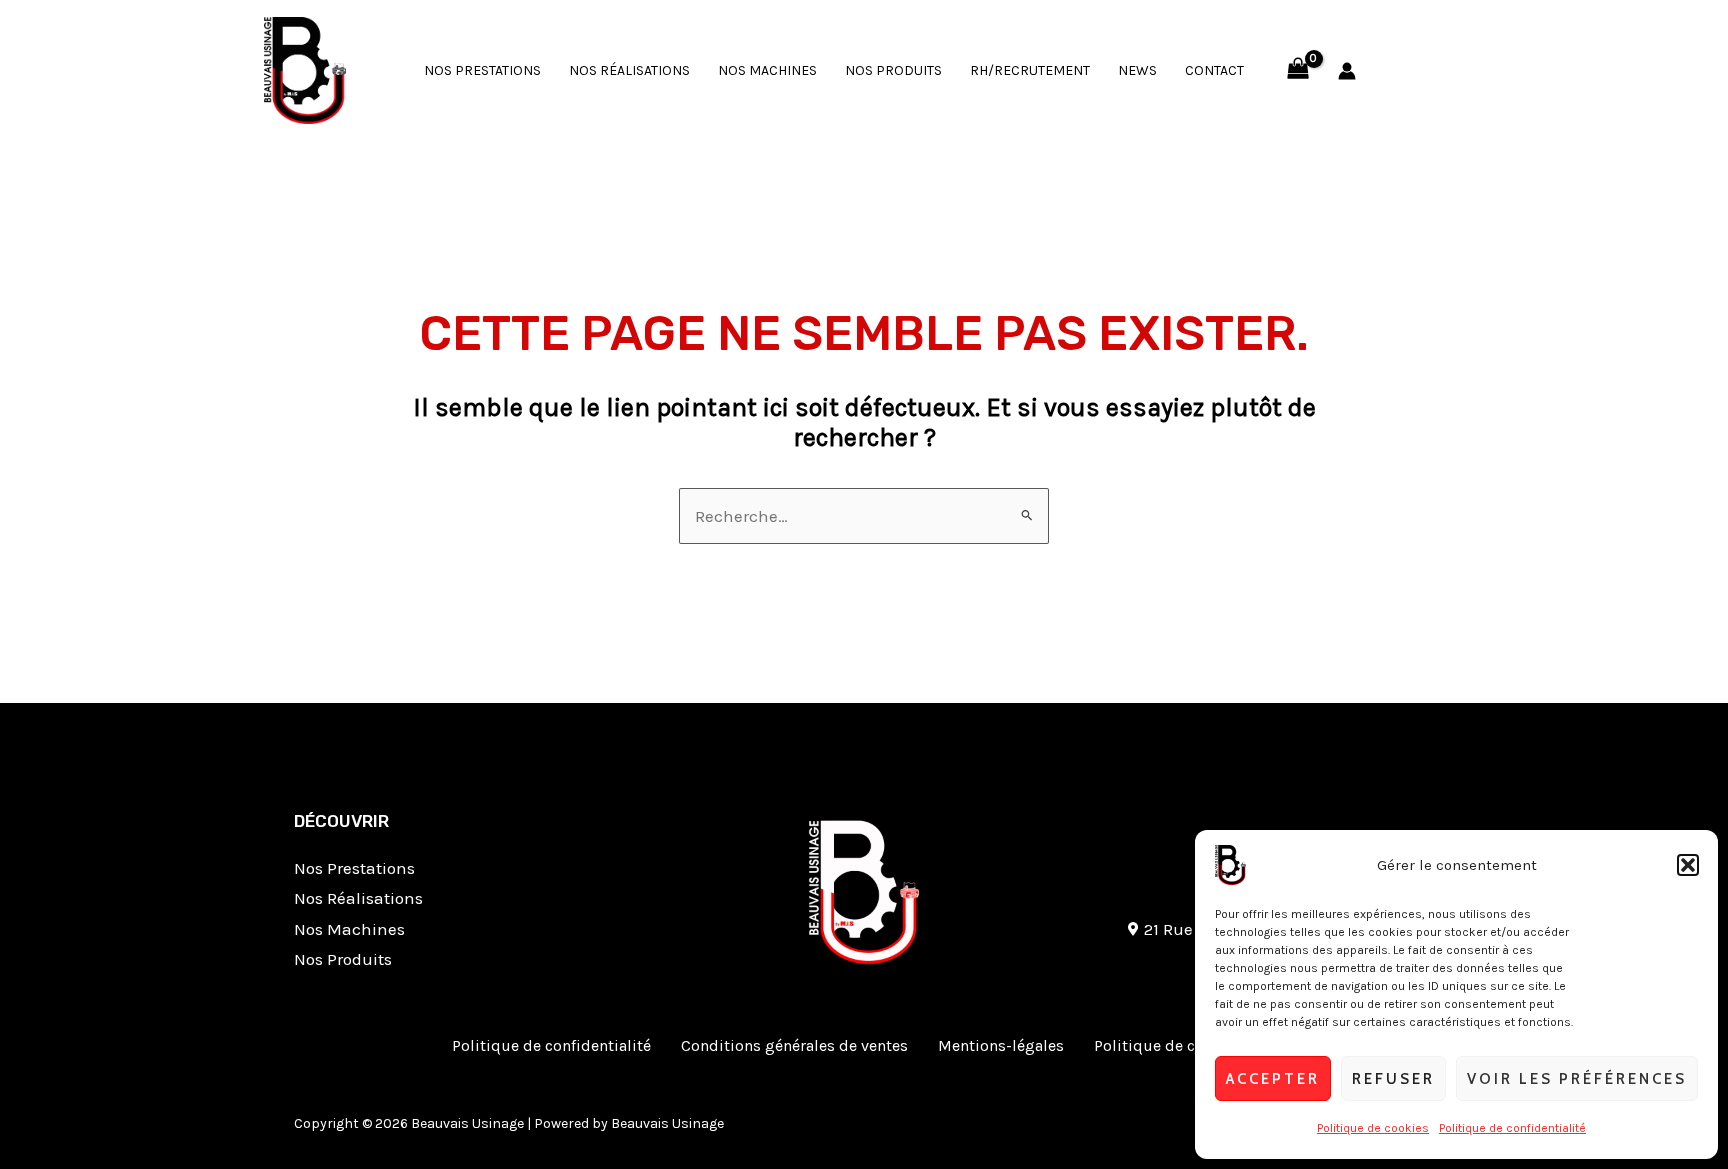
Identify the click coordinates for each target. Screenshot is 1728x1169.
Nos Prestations (482, 70)
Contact (1214, 70)
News (1137, 70)
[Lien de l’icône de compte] (1347, 71)
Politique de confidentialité (1512, 1128)
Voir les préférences (1577, 1079)
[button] (1688, 865)
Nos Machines (767, 70)
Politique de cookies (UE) (1185, 1045)
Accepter (1273, 1079)
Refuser (1393, 1079)
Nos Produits (893, 70)
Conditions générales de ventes (794, 1045)
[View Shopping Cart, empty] (1298, 71)
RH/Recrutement (1030, 70)
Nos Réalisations (629, 70)
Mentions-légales (1001, 1045)
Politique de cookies (1373, 1128)
